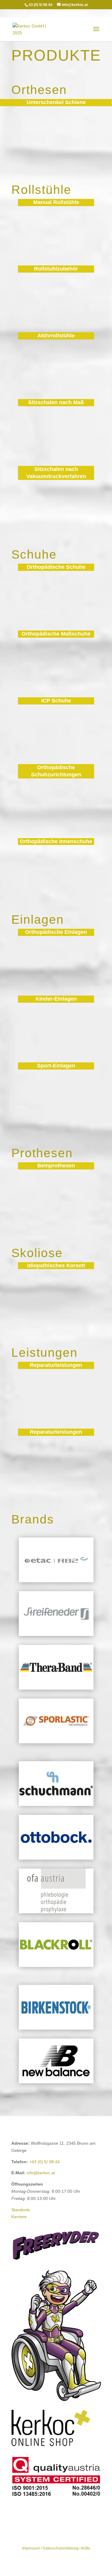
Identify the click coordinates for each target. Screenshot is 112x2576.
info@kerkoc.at (41, 2173)
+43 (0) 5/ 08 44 (45, 2162)
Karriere (19, 2217)
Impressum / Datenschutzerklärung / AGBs (56, 2548)
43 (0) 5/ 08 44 (40, 5)
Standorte (21, 2210)
